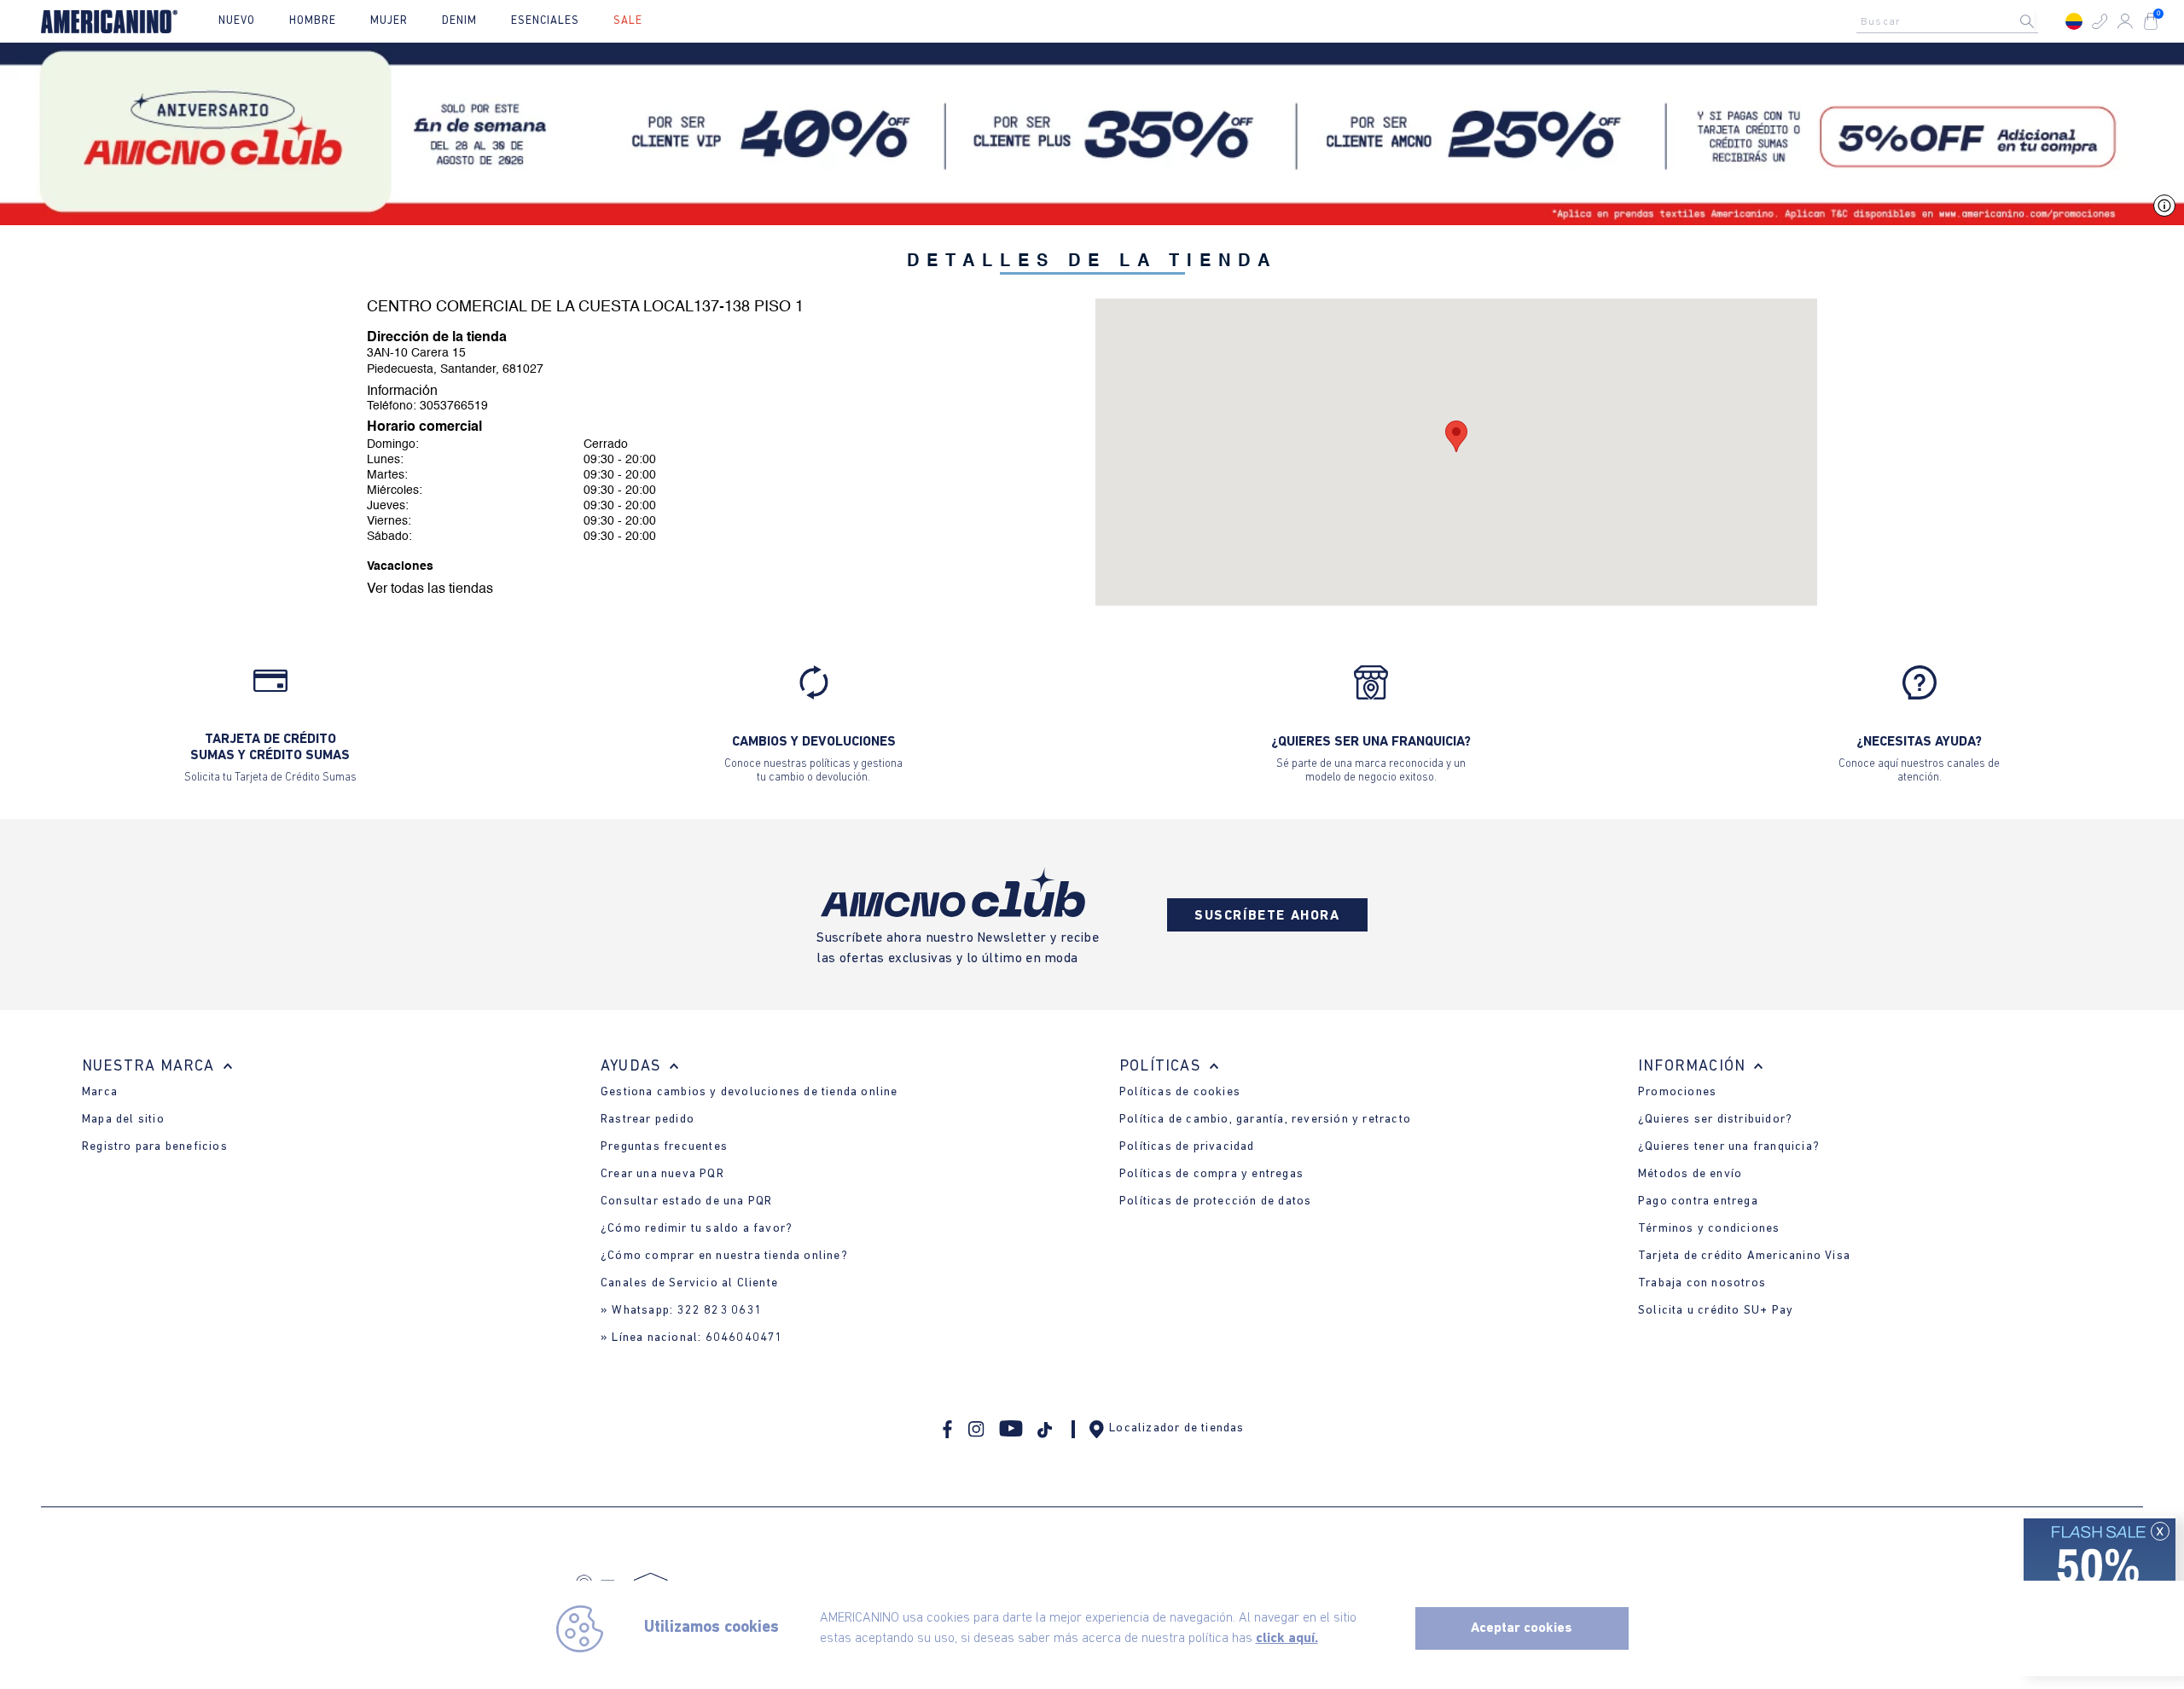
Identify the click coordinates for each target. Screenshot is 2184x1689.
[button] (2100, 21)
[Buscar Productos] (2041, 21)
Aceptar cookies (1522, 1628)
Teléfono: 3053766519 (427, 406)
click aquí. (1287, 1639)
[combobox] (1952, 21)
